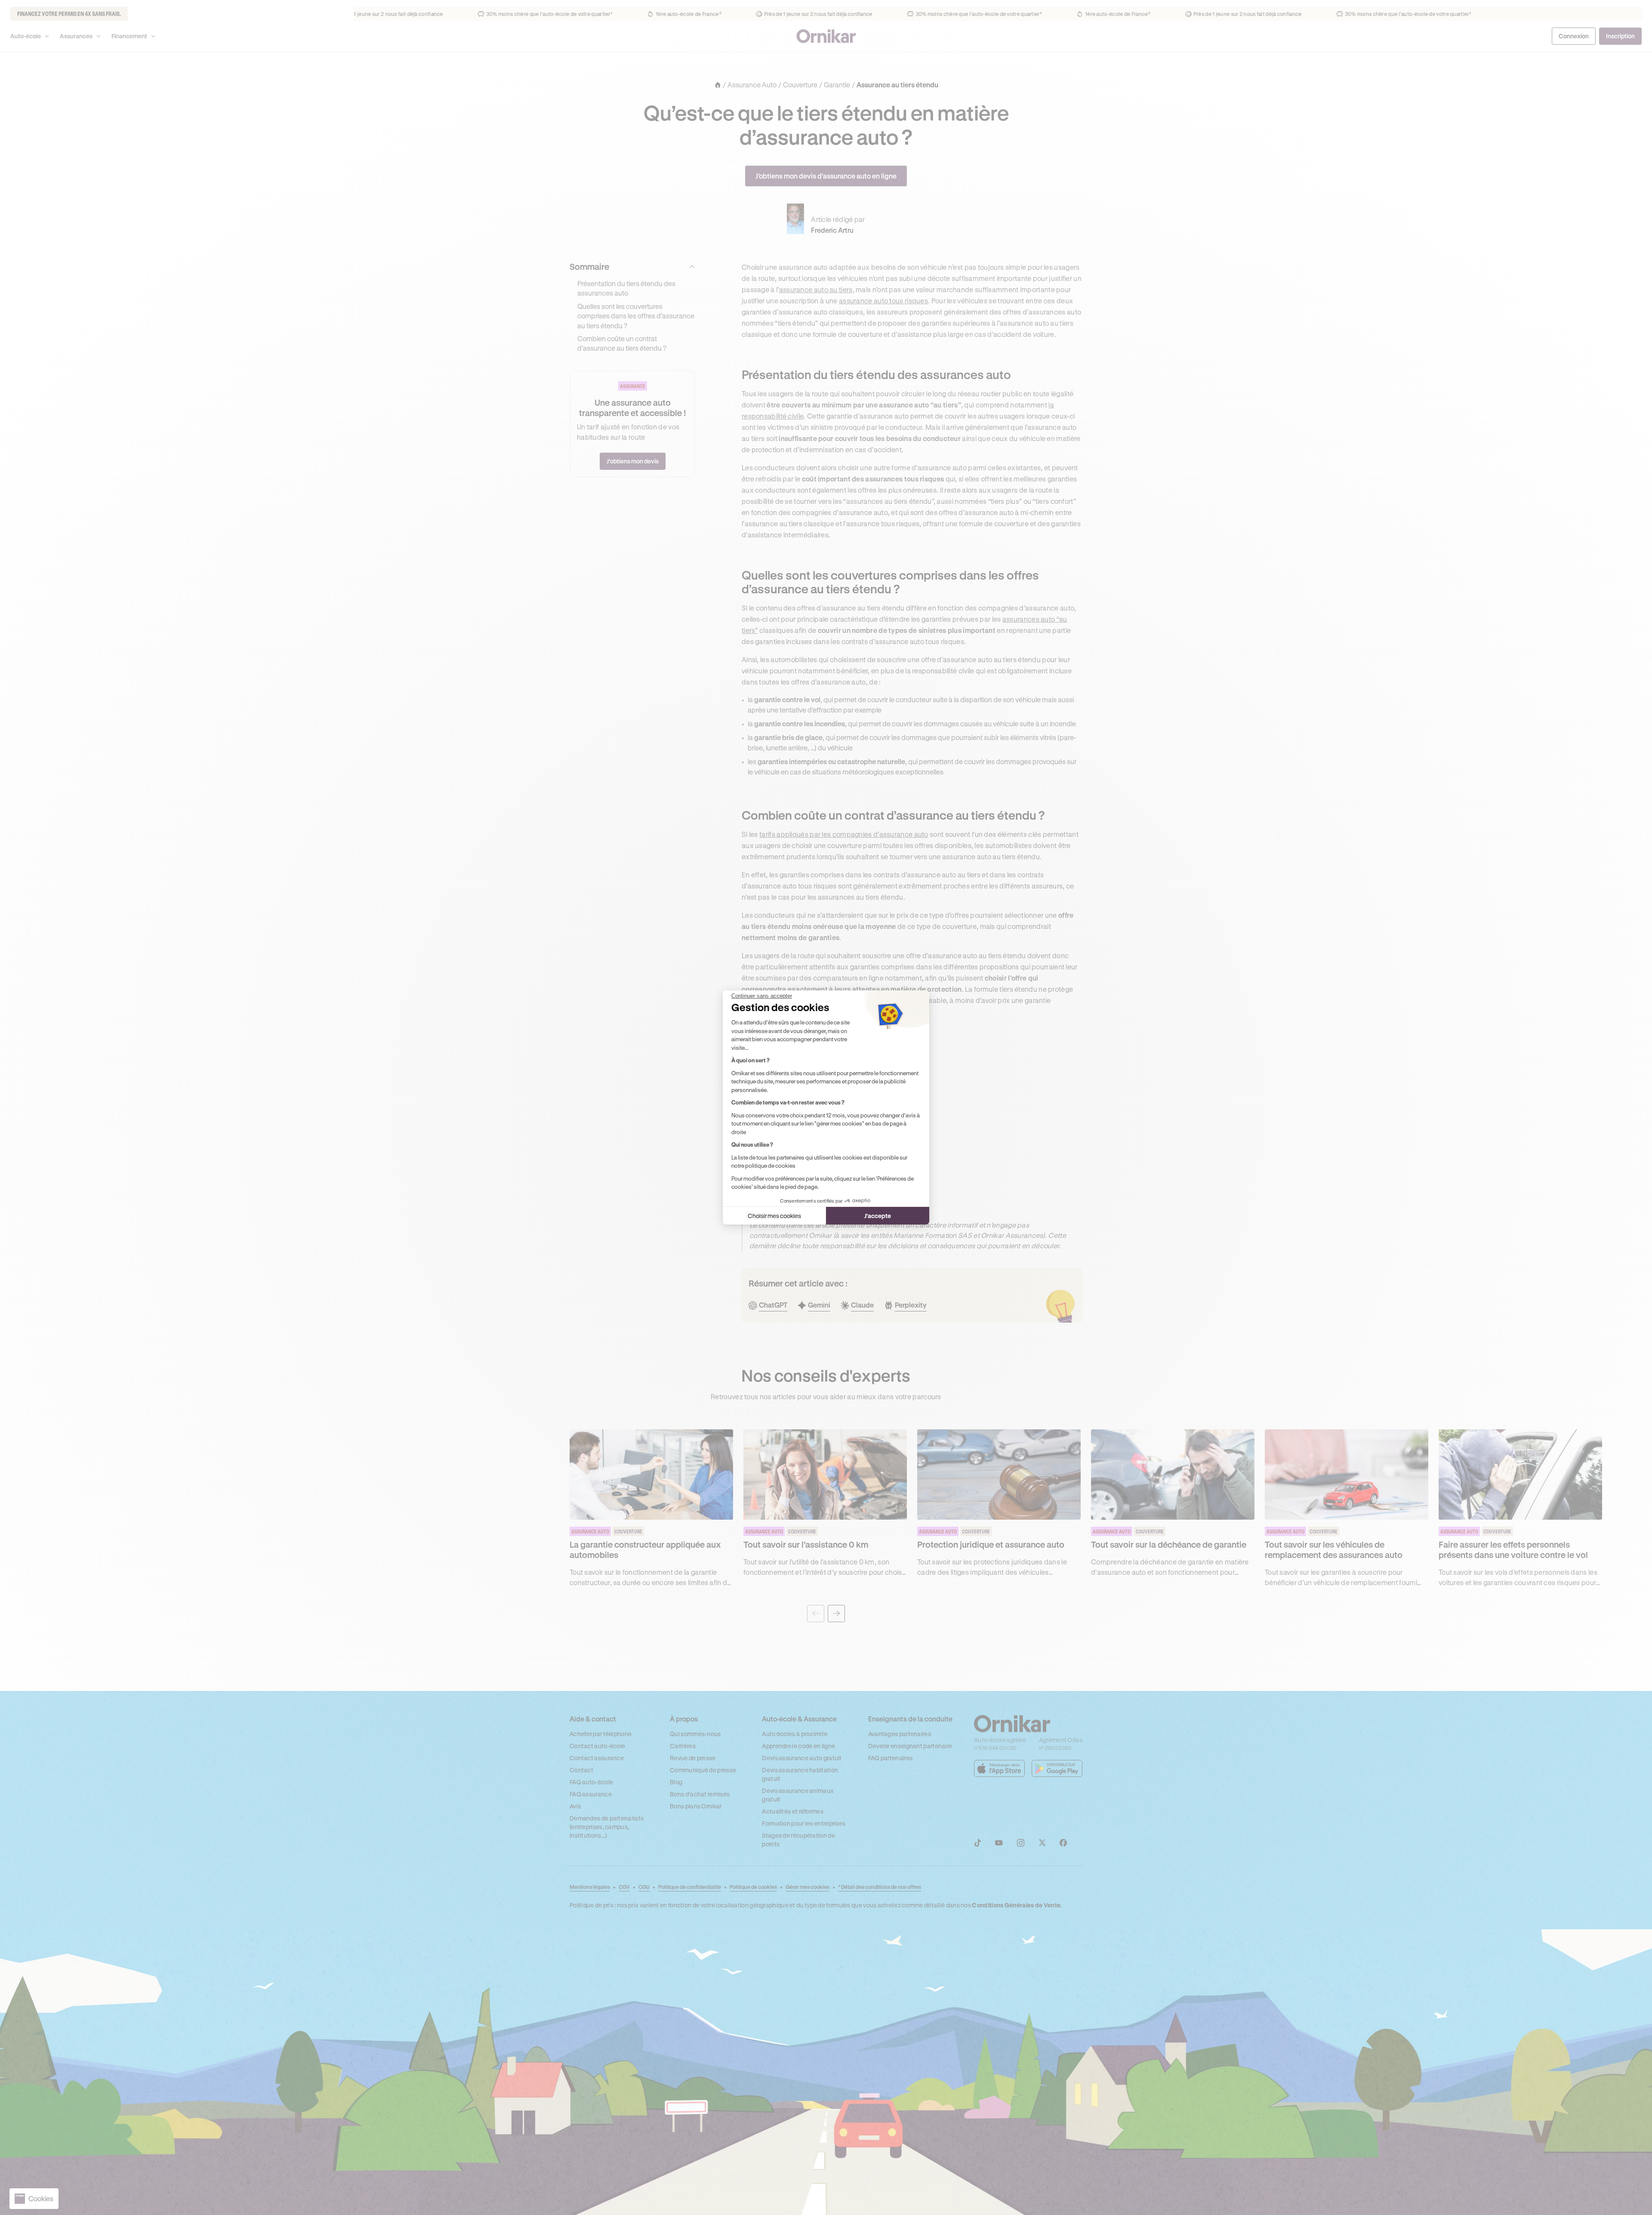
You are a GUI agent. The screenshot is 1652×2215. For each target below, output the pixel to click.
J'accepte (878, 1216)
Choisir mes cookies (774, 1216)
